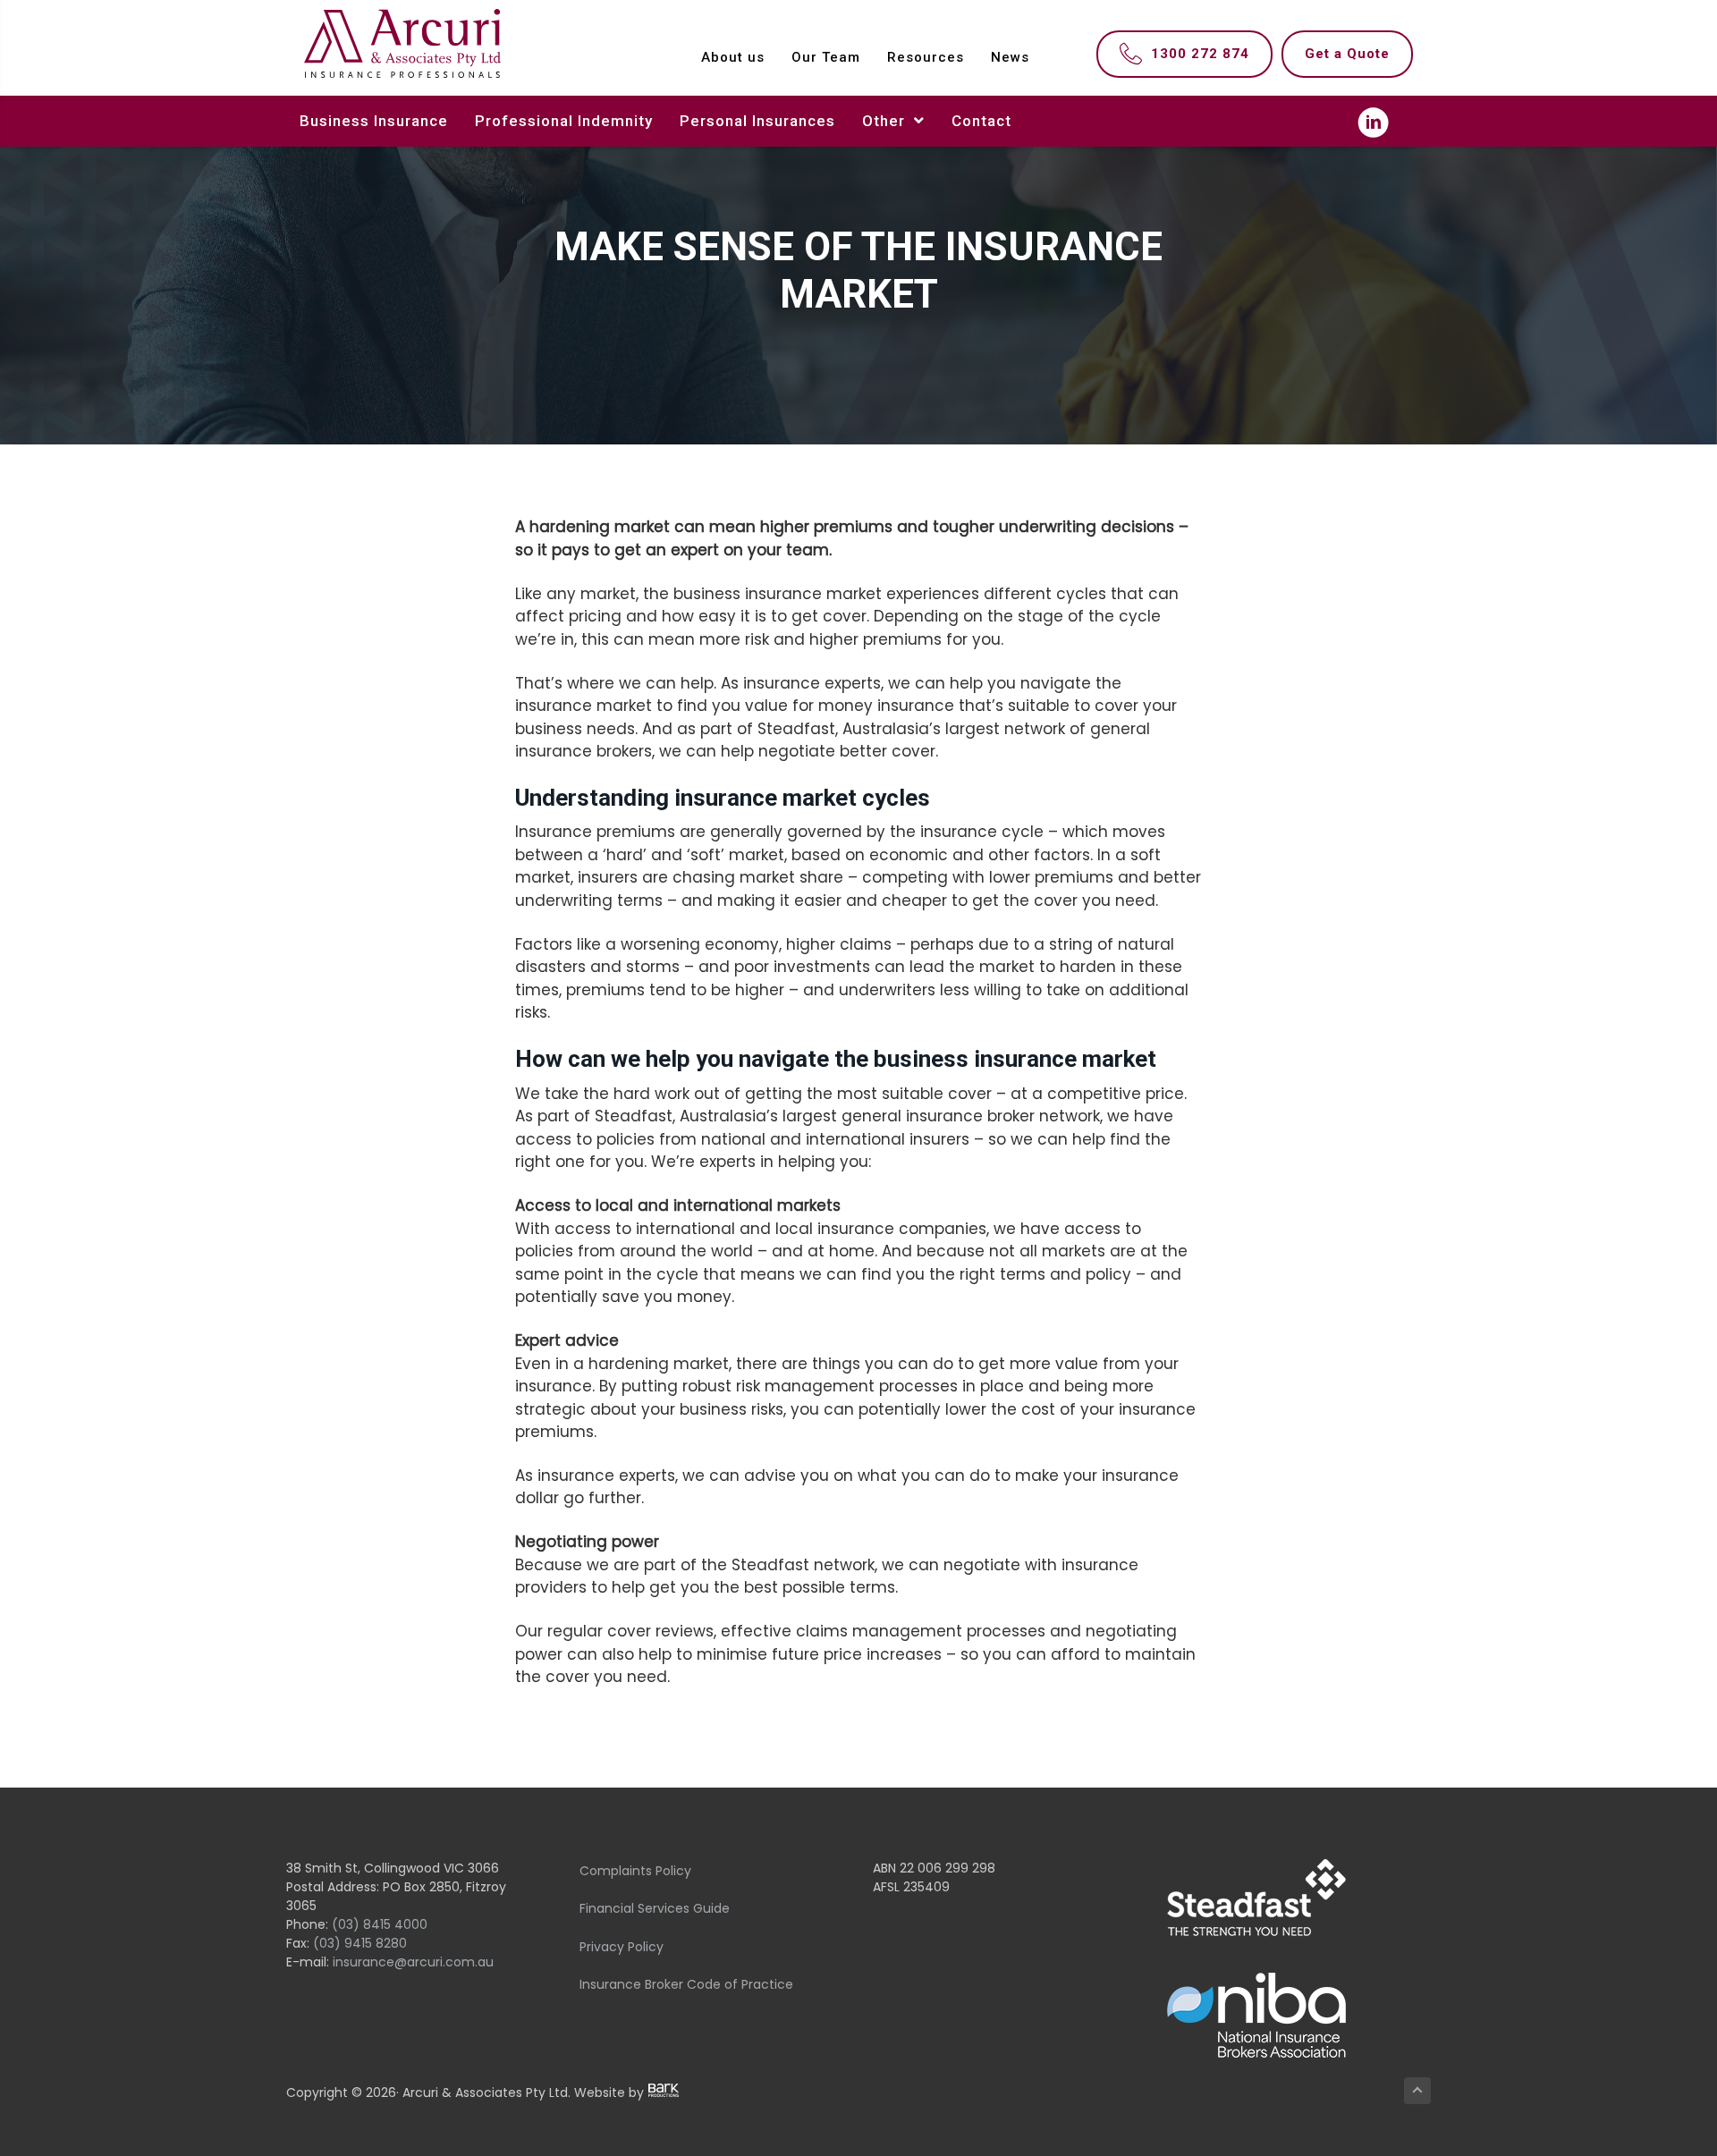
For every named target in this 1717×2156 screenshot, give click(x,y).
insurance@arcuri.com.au (413, 1962)
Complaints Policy (635, 1871)
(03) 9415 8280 (360, 1943)
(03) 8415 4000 (380, 1924)
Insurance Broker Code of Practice (686, 1984)
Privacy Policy (622, 1947)
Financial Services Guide (655, 1908)
